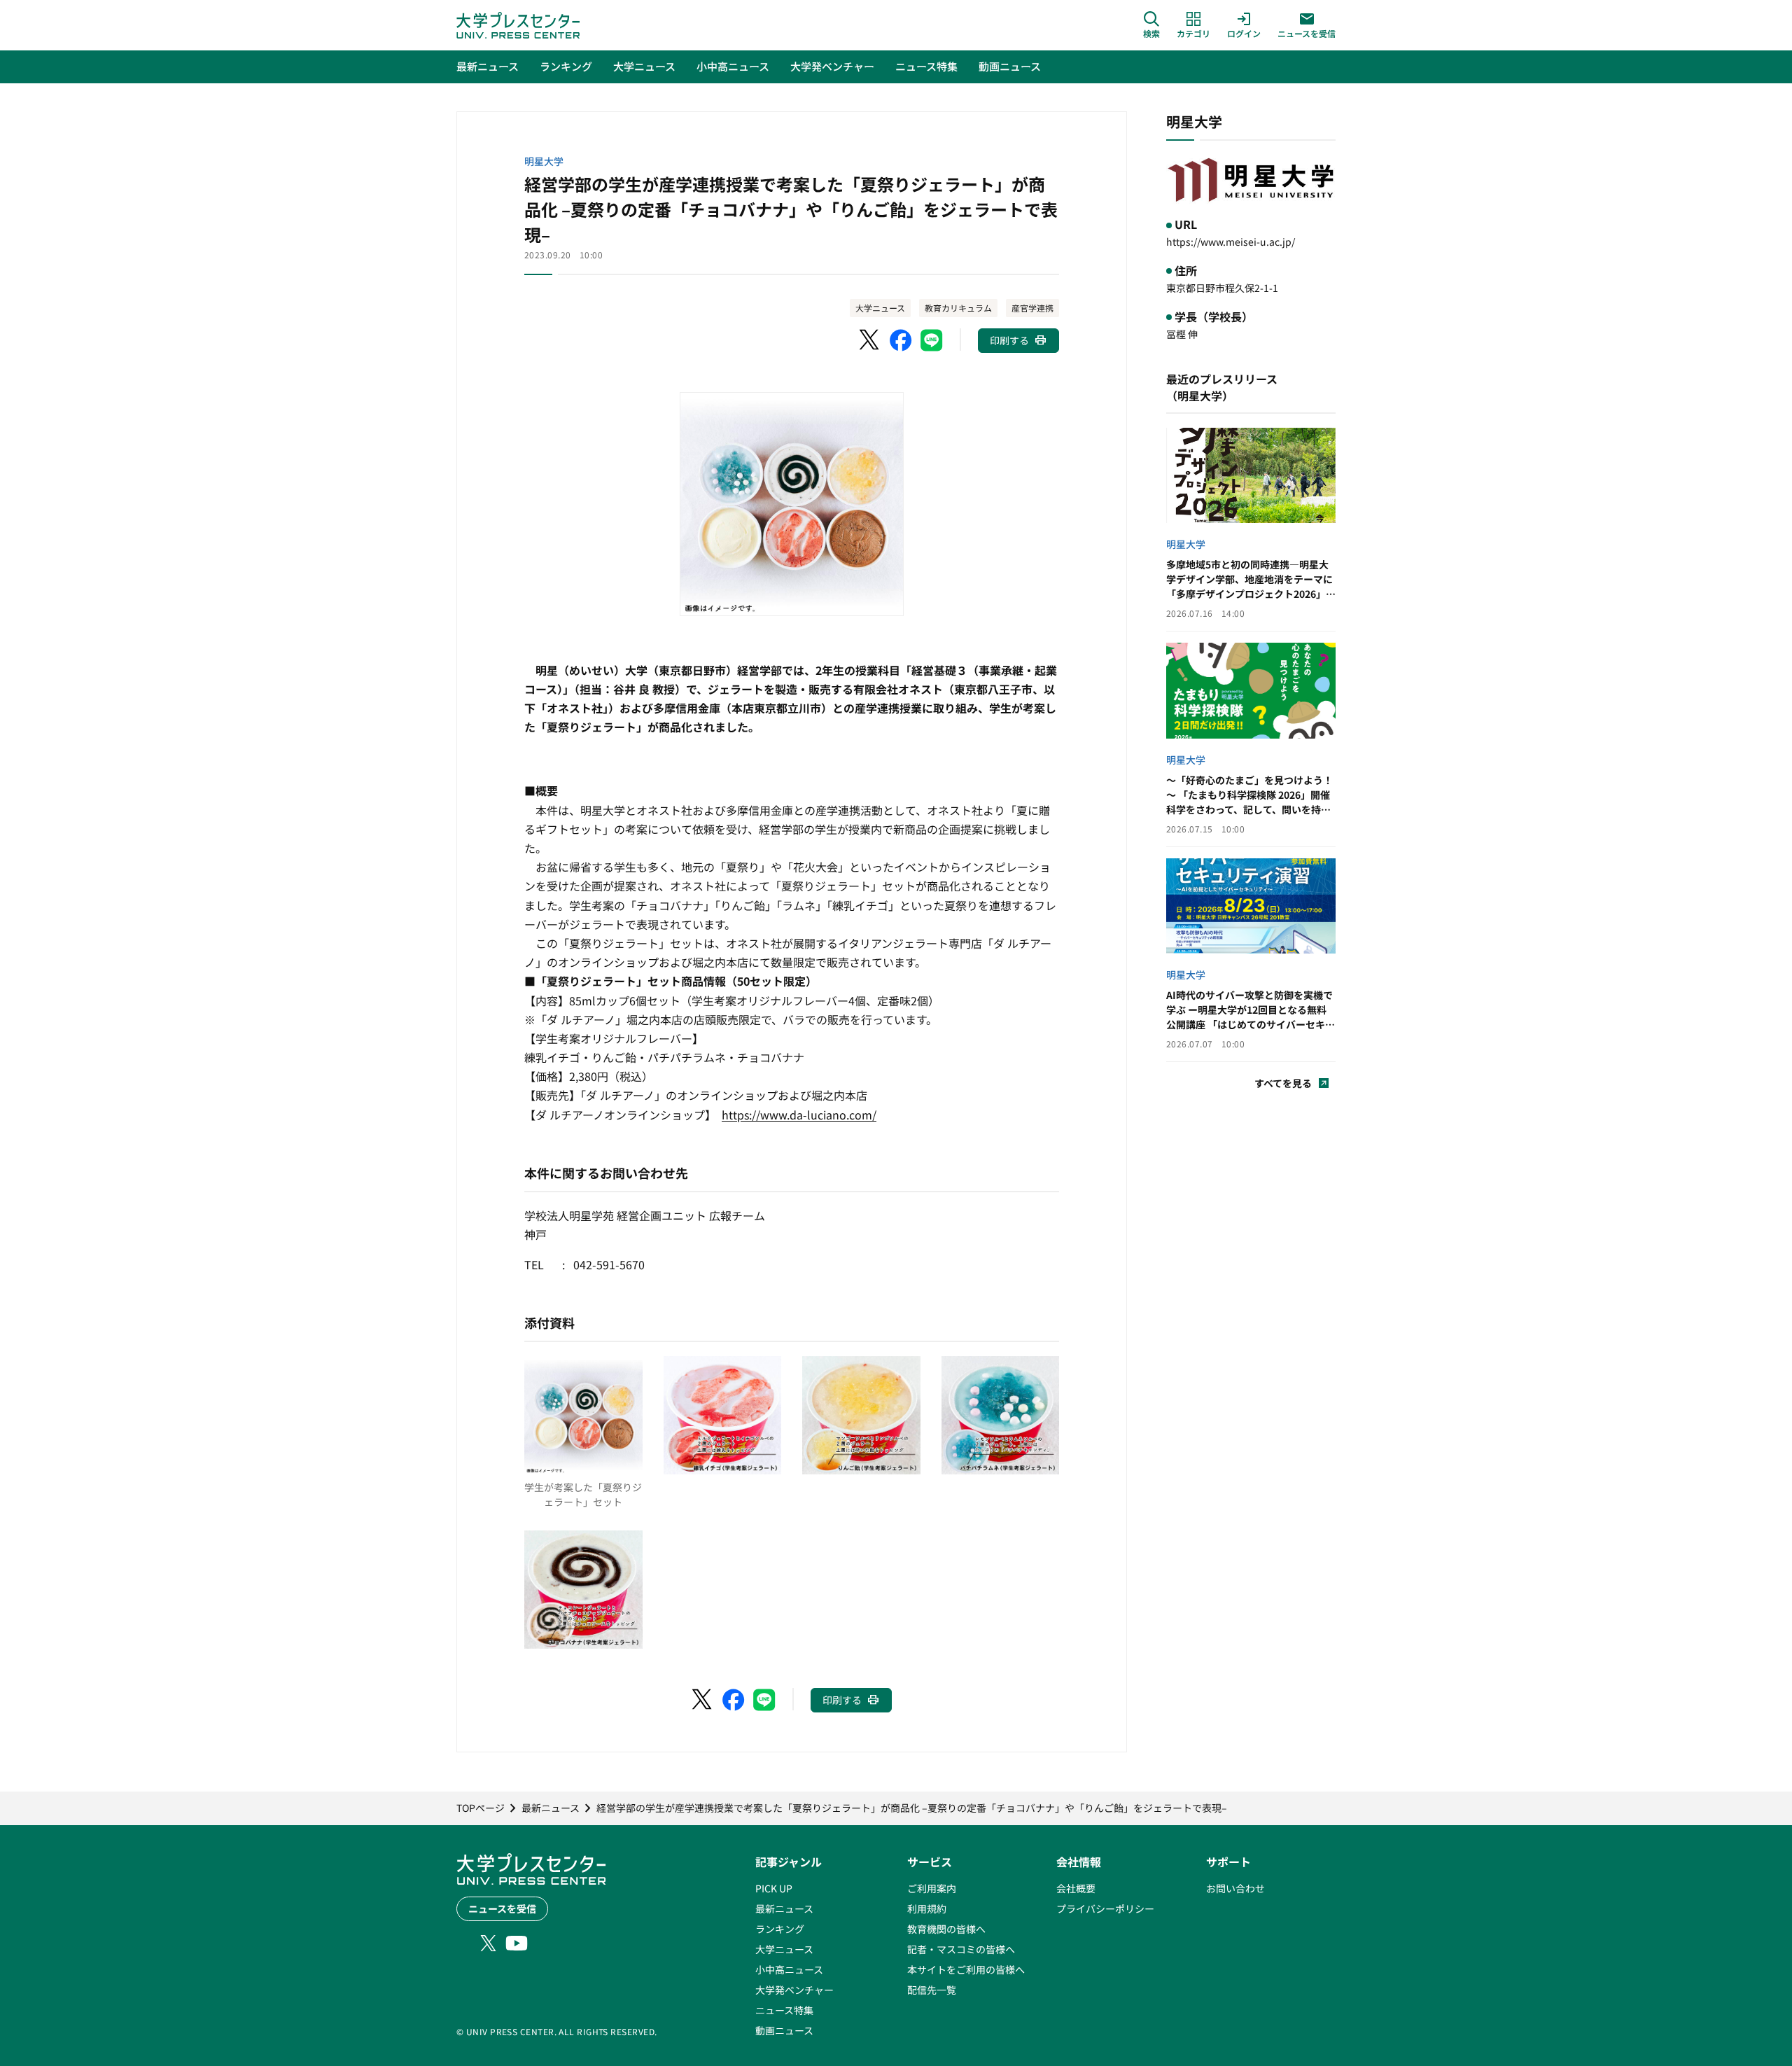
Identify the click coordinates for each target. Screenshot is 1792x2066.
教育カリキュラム (958, 308)
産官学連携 (1032, 308)
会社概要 (1076, 1888)
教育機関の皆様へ (946, 1929)
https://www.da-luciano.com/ (799, 1115)
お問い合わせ (1235, 1888)
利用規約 (927, 1908)
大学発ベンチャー (794, 1990)
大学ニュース (880, 308)
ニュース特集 (784, 2010)
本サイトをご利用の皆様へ (966, 1969)
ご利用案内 (932, 1888)
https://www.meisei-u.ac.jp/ (1231, 242)
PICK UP (774, 1888)
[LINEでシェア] (932, 340)
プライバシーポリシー (1105, 1908)
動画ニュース (784, 2030)
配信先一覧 (932, 1990)
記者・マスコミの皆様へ (961, 1949)
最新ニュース (784, 1908)
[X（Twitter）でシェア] (870, 340)
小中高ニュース (789, 1969)
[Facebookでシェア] (901, 340)
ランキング (780, 1929)
